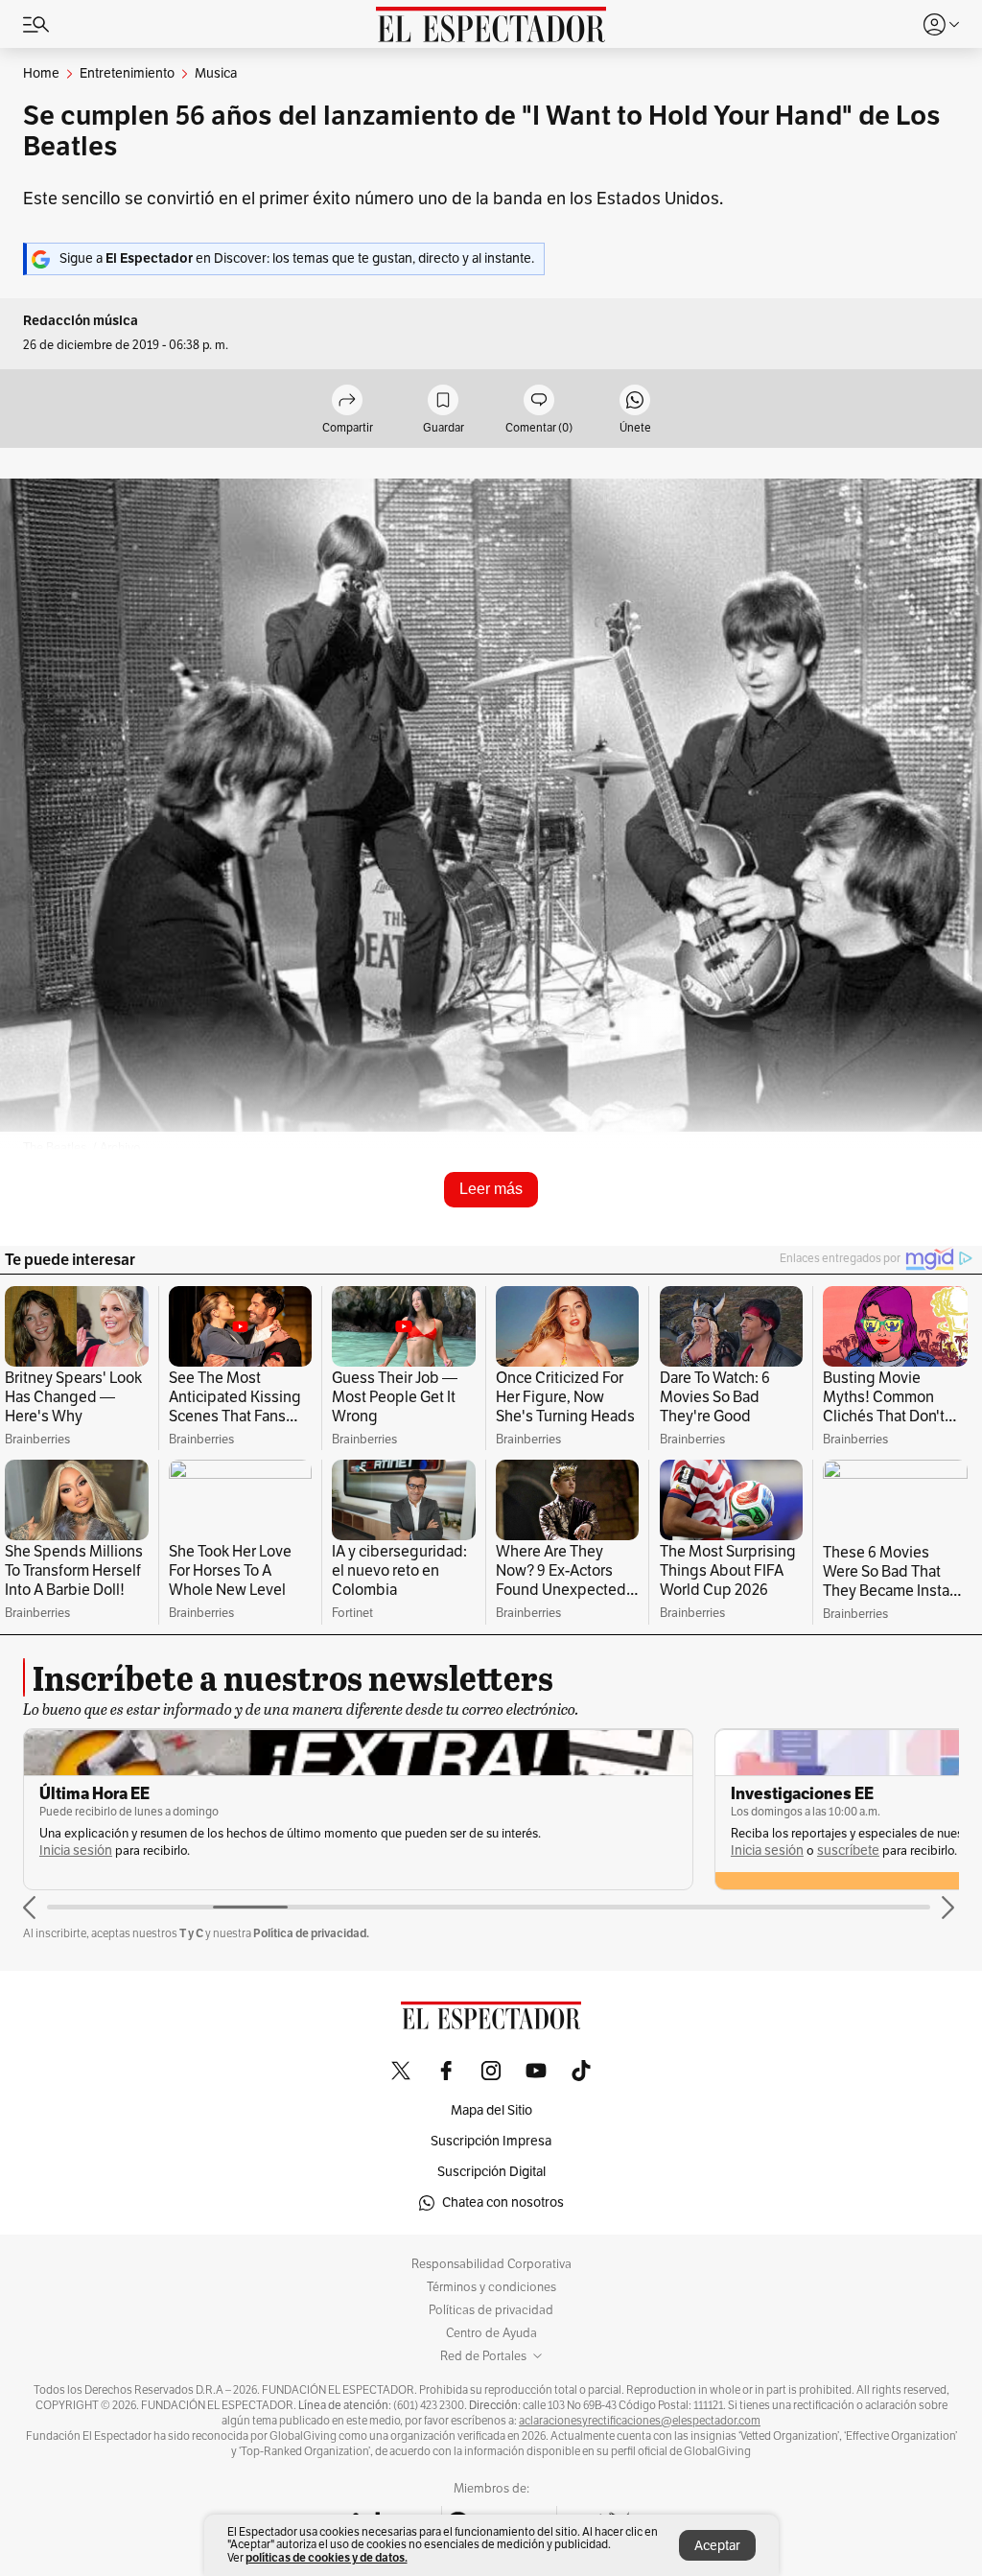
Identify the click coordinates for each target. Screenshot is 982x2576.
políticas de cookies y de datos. (327, 2557)
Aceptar (717, 2546)
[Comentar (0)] (539, 401)
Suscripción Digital (491, 2172)
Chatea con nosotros (503, 2202)
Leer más (491, 1189)
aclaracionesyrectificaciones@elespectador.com (640, 2421)
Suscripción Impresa (491, 2141)
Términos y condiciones (491, 2287)
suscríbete (848, 1850)
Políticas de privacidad (491, 2310)
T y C (191, 1933)
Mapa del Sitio (491, 2110)
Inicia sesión (76, 1850)
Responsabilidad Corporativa (491, 2264)
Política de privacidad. (311, 1933)
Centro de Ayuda (491, 2333)
